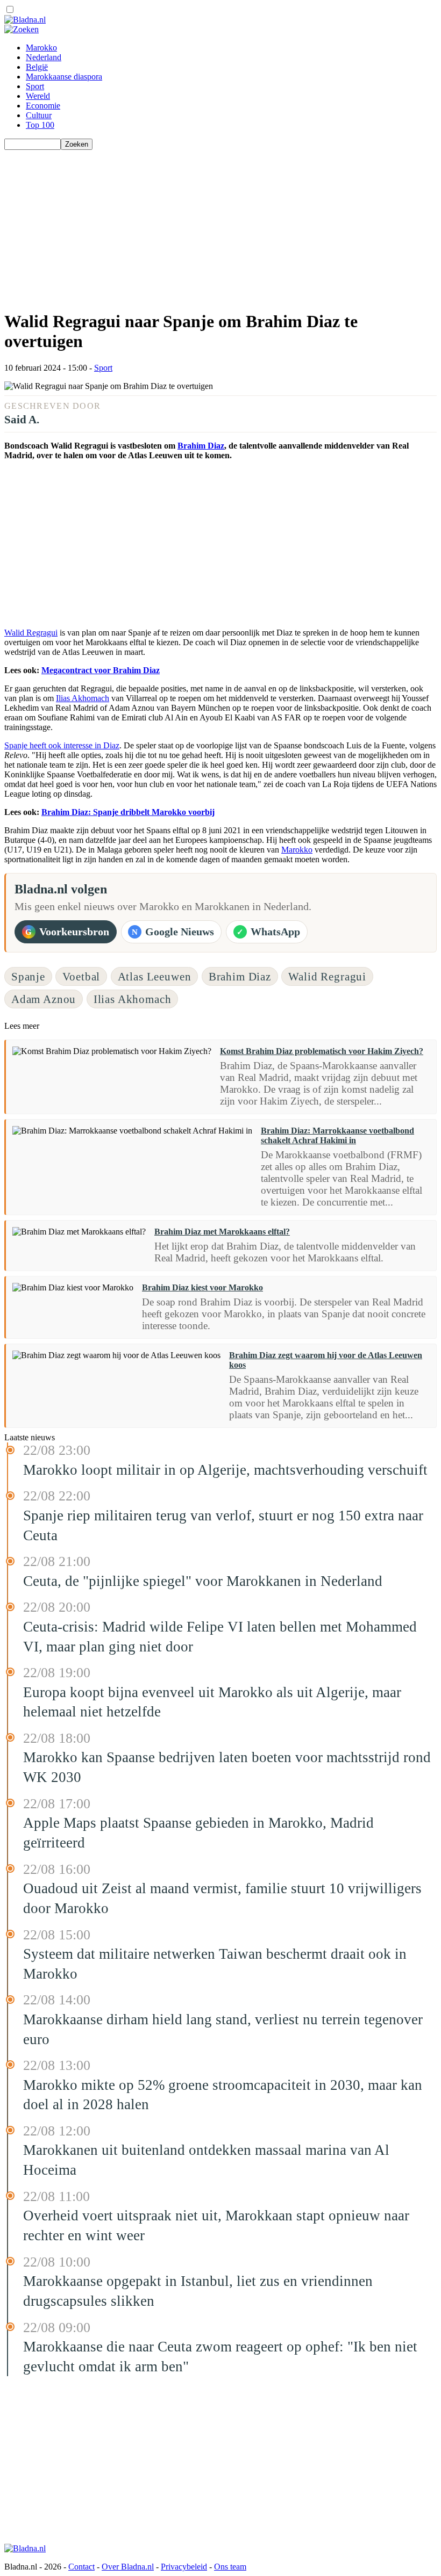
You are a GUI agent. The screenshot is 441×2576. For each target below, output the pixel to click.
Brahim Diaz (201, 446)
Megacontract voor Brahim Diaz (101, 670)
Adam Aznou (44, 999)
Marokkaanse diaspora (64, 77)
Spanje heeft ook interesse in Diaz (62, 745)
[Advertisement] (220, 225)
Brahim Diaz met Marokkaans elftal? (222, 1232)
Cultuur (39, 115)
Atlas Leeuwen (155, 976)
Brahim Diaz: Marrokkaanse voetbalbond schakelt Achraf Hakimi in (337, 1135)
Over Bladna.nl (128, 2567)
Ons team (230, 2567)
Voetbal (81, 976)
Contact (81, 2567)
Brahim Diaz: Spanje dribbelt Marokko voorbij (128, 812)
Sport (35, 86)
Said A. (22, 419)
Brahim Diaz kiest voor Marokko (202, 1287)
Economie (43, 106)
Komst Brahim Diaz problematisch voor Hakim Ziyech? (322, 1051)
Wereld (38, 96)
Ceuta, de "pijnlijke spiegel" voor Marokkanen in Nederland (203, 1581)
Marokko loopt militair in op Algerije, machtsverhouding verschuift (225, 1470)
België (37, 67)
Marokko (41, 48)
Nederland (44, 57)
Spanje (28, 976)
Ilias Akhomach (83, 698)
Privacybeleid (184, 2567)
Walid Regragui (31, 633)
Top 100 (40, 125)
